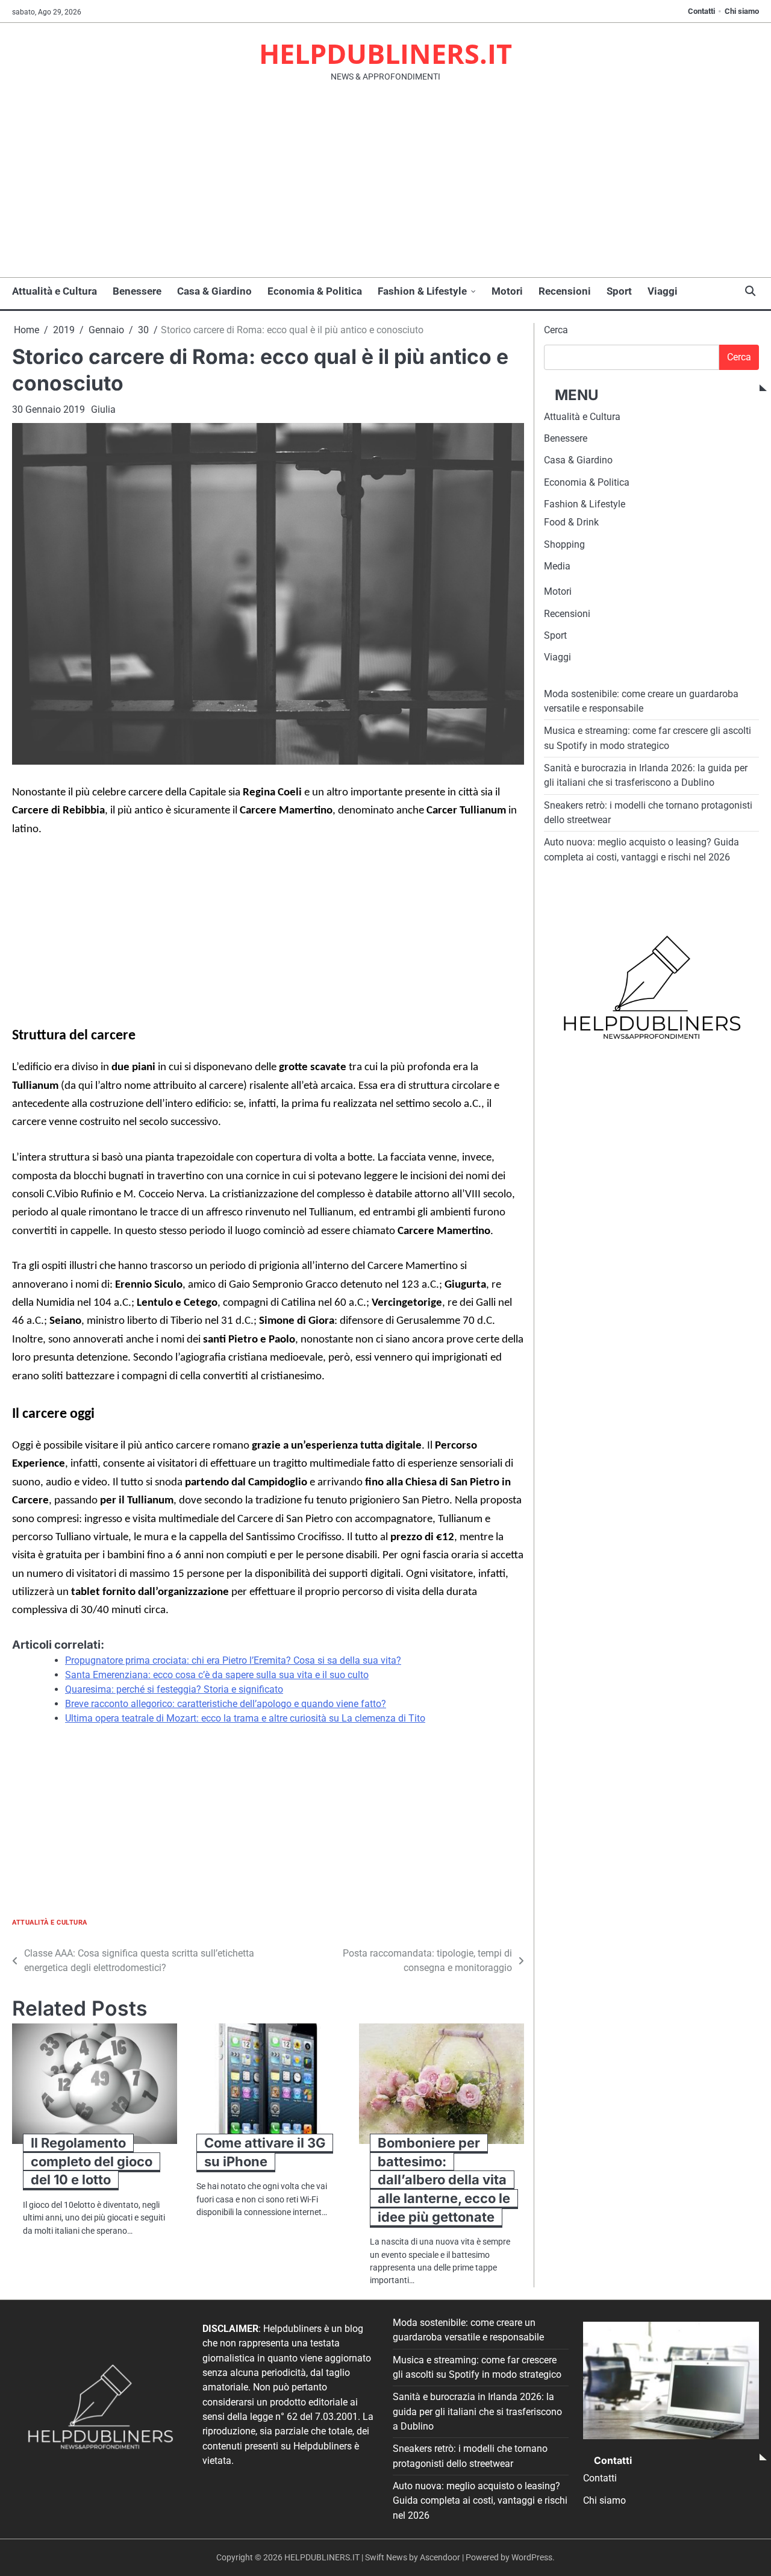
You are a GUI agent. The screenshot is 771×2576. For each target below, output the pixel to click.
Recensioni (565, 291)
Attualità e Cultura (55, 291)
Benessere (137, 291)
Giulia (103, 409)
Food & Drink (571, 523)
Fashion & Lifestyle (422, 291)
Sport (619, 291)
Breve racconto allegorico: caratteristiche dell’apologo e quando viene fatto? (226, 1704)
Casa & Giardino (214, 291)
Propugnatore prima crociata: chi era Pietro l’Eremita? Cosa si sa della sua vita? (233, 1660)
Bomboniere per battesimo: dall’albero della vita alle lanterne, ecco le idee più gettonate (444, 2180)
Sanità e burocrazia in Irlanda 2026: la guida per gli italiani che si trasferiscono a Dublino (477, 2411)
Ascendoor (440, 2557)
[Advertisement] (385, 187)
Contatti (701, 11)
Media (557, 567)
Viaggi (663, 291)
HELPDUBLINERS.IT (385, 53)
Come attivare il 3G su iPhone (265, 2152)
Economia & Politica (315, 291)
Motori (507, 291)
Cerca (556, 330)
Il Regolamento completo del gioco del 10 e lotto (92, 2161)
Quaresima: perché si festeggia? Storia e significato (174, 1689)
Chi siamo (742, 11)
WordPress (532, 2557)
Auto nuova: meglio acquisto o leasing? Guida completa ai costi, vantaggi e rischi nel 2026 (480, 2501)
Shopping (564, 544)
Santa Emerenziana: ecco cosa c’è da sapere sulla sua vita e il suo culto (217, 1675)
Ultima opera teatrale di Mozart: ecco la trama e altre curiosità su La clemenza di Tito (245, 1718)
